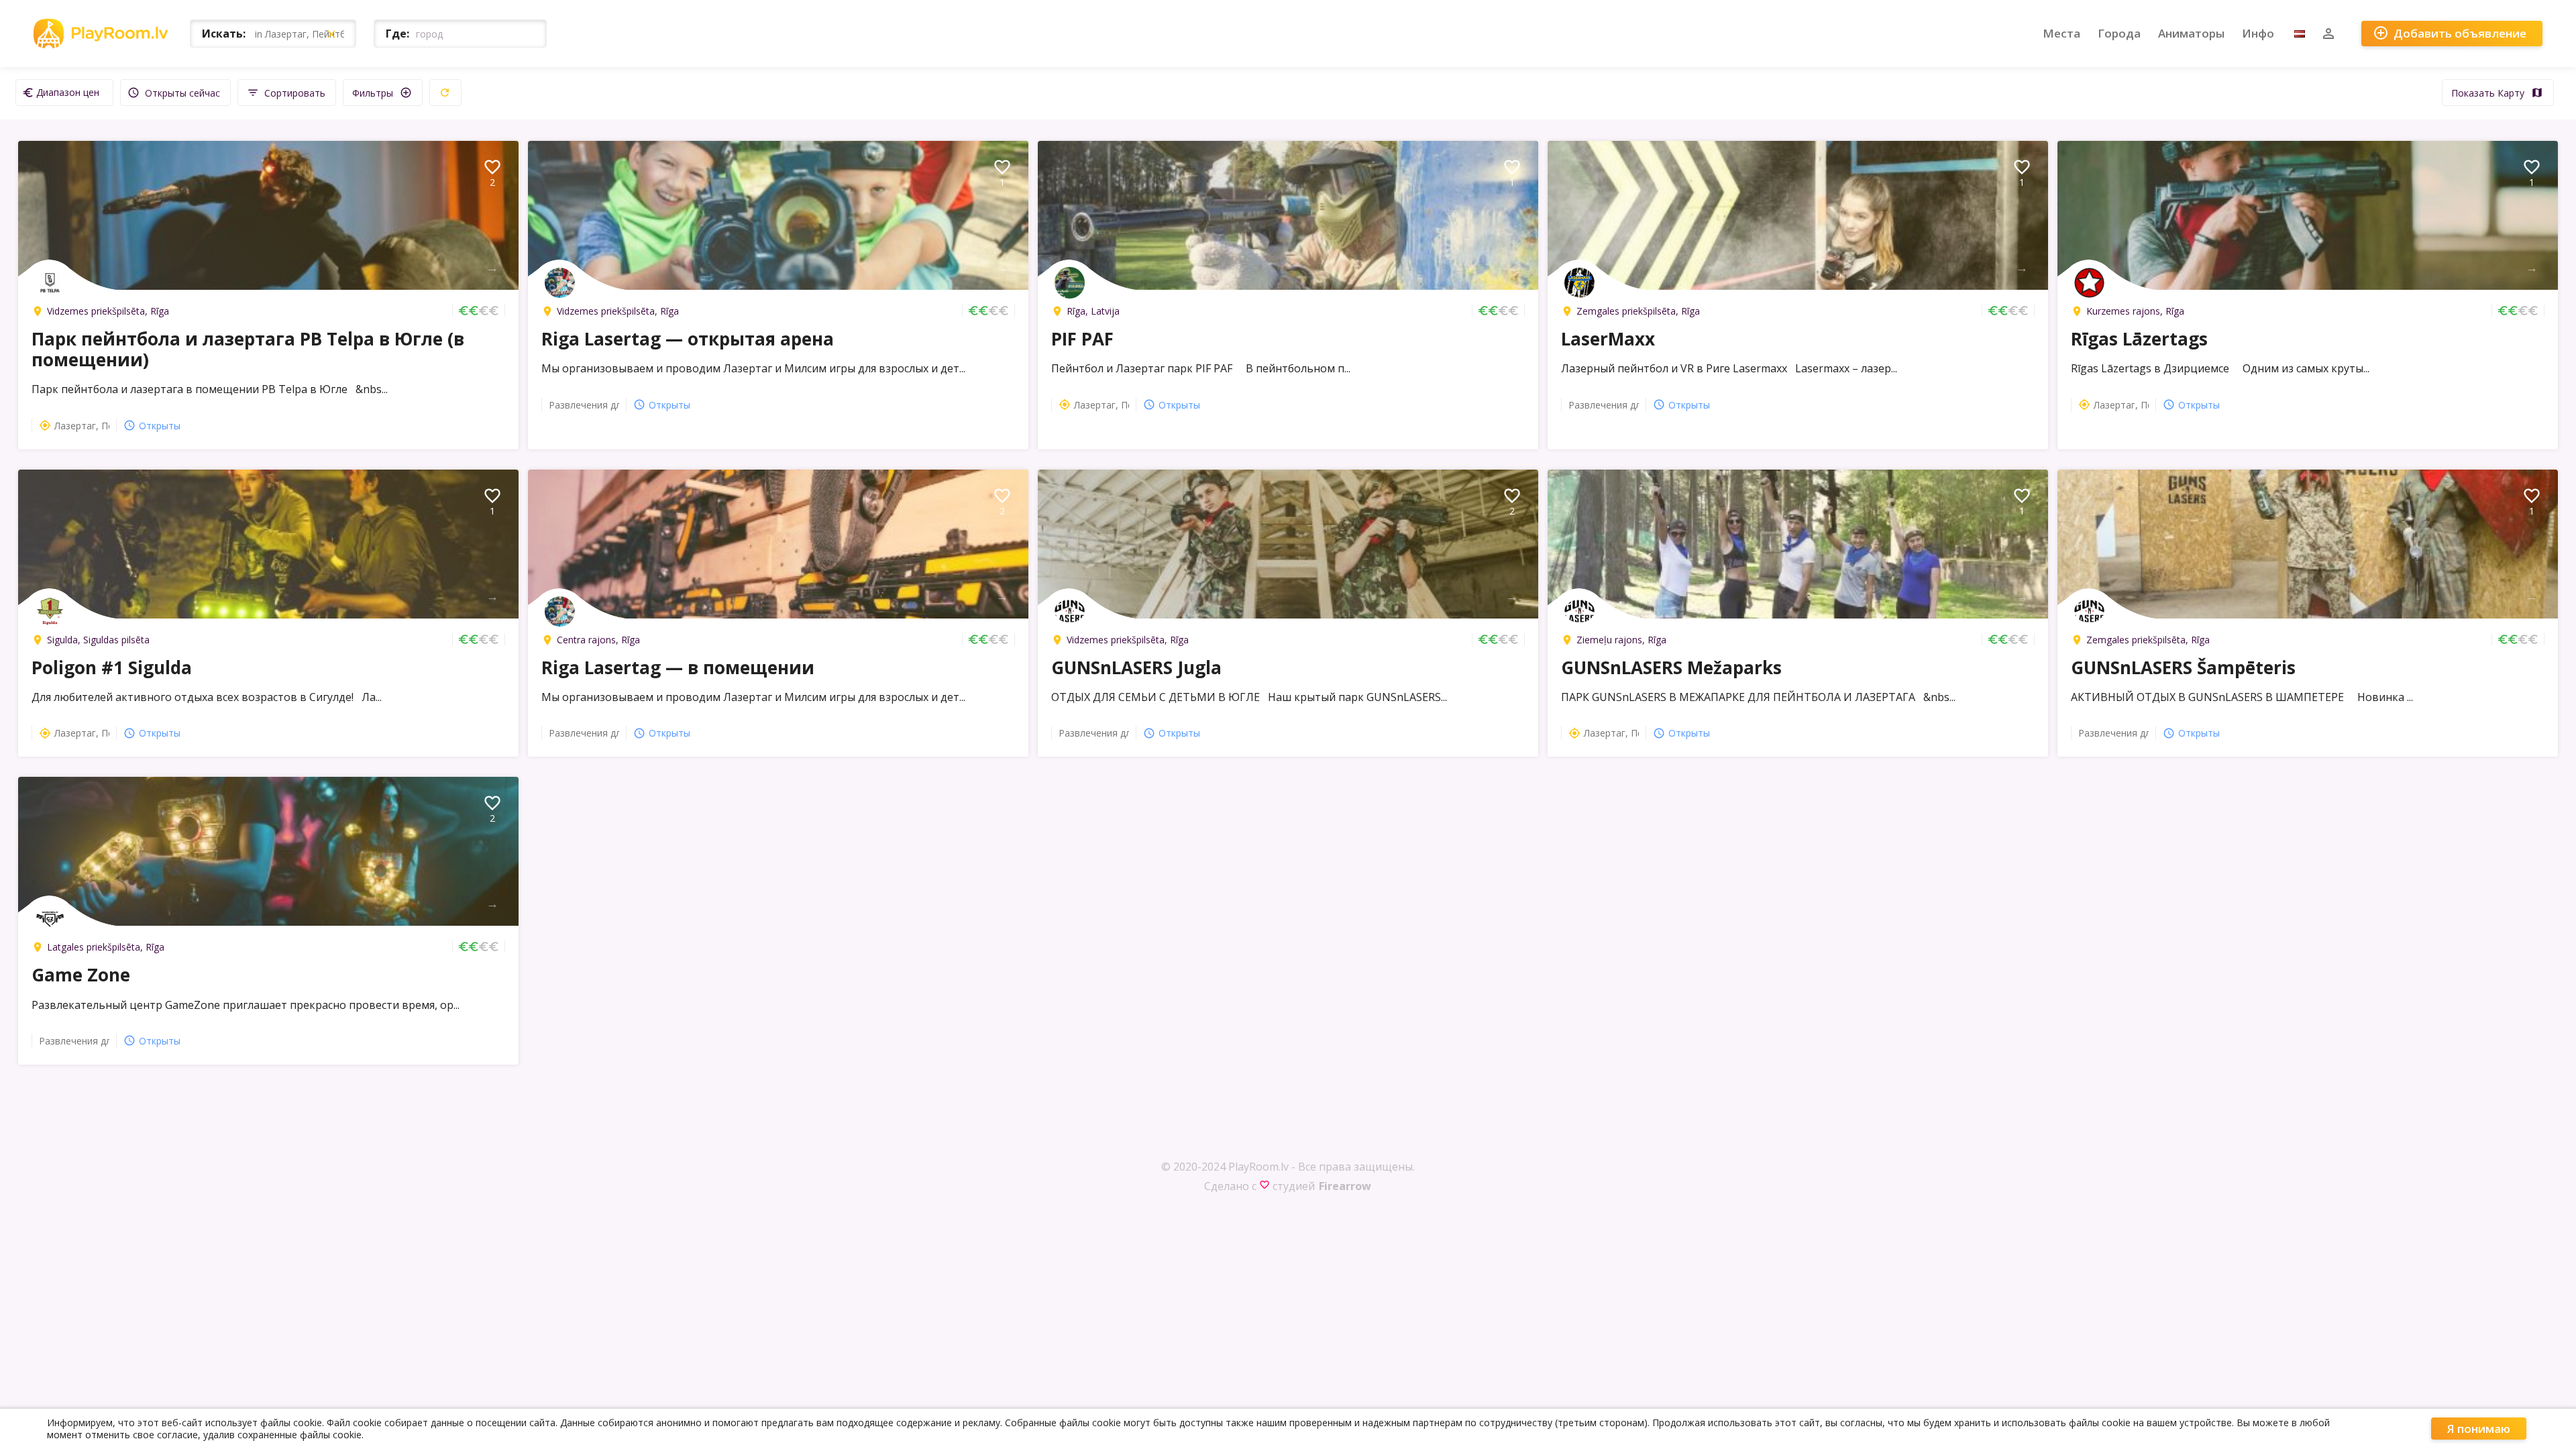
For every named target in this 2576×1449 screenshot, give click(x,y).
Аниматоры (2191, 33)
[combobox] (64, 93)
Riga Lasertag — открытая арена (688, 339)
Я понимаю (2479, 1429)
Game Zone (81, 975)
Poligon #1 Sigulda (112, 667)
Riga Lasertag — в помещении (678, 667)
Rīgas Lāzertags (2139, 339)
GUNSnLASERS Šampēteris (2183, 667)
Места (2061, 33)
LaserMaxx (1608, 339)
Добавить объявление (2450, 33)
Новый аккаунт (2328, 34)
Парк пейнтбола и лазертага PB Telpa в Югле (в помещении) (248, 349)
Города (2119, 33)
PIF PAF (1082, 339)
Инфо (2258, 33)
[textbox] (64, 92)
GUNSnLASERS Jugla (1136, 667)
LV (2300, 34)
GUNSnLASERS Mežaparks (1671, 667)
